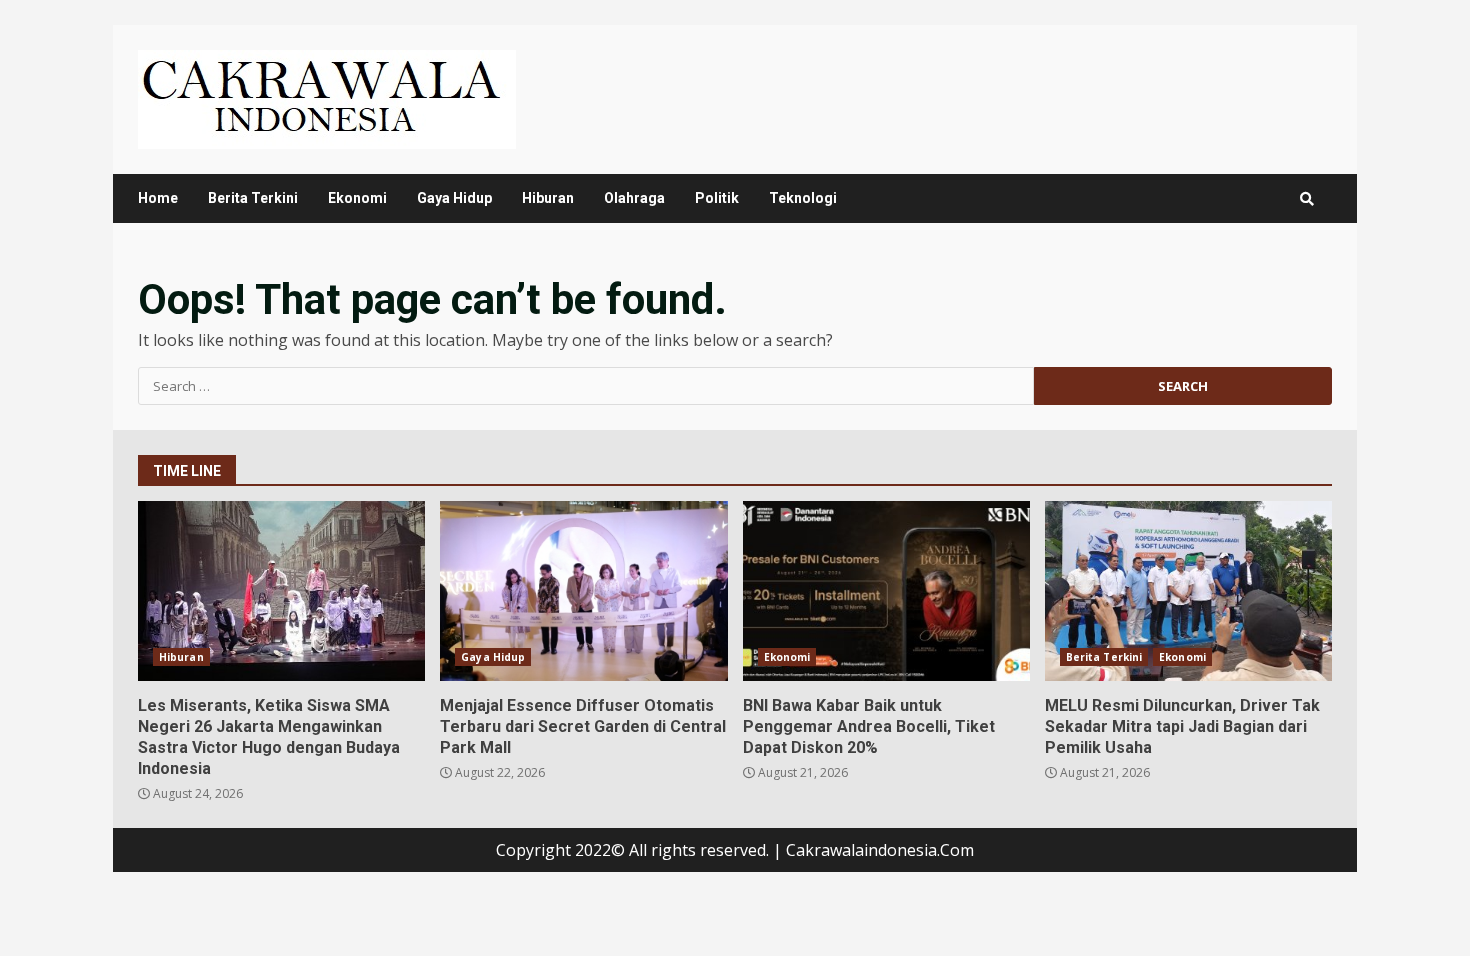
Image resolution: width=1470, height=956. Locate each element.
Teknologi (803, 198)
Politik (717, 198)
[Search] (1307, 199)
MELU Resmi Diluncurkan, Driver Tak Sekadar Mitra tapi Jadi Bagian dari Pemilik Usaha (1188, 591)
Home (158, 198)
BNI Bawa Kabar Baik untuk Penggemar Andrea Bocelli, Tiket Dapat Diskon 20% (886, 591)
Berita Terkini (253, 198)
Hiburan (548, 198)
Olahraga (634, 198)
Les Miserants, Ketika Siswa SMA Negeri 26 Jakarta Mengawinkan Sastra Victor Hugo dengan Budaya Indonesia (281, 591)
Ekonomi (357, 198)
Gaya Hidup (454, 198)
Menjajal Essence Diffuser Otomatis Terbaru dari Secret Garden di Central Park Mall (583, 591)
